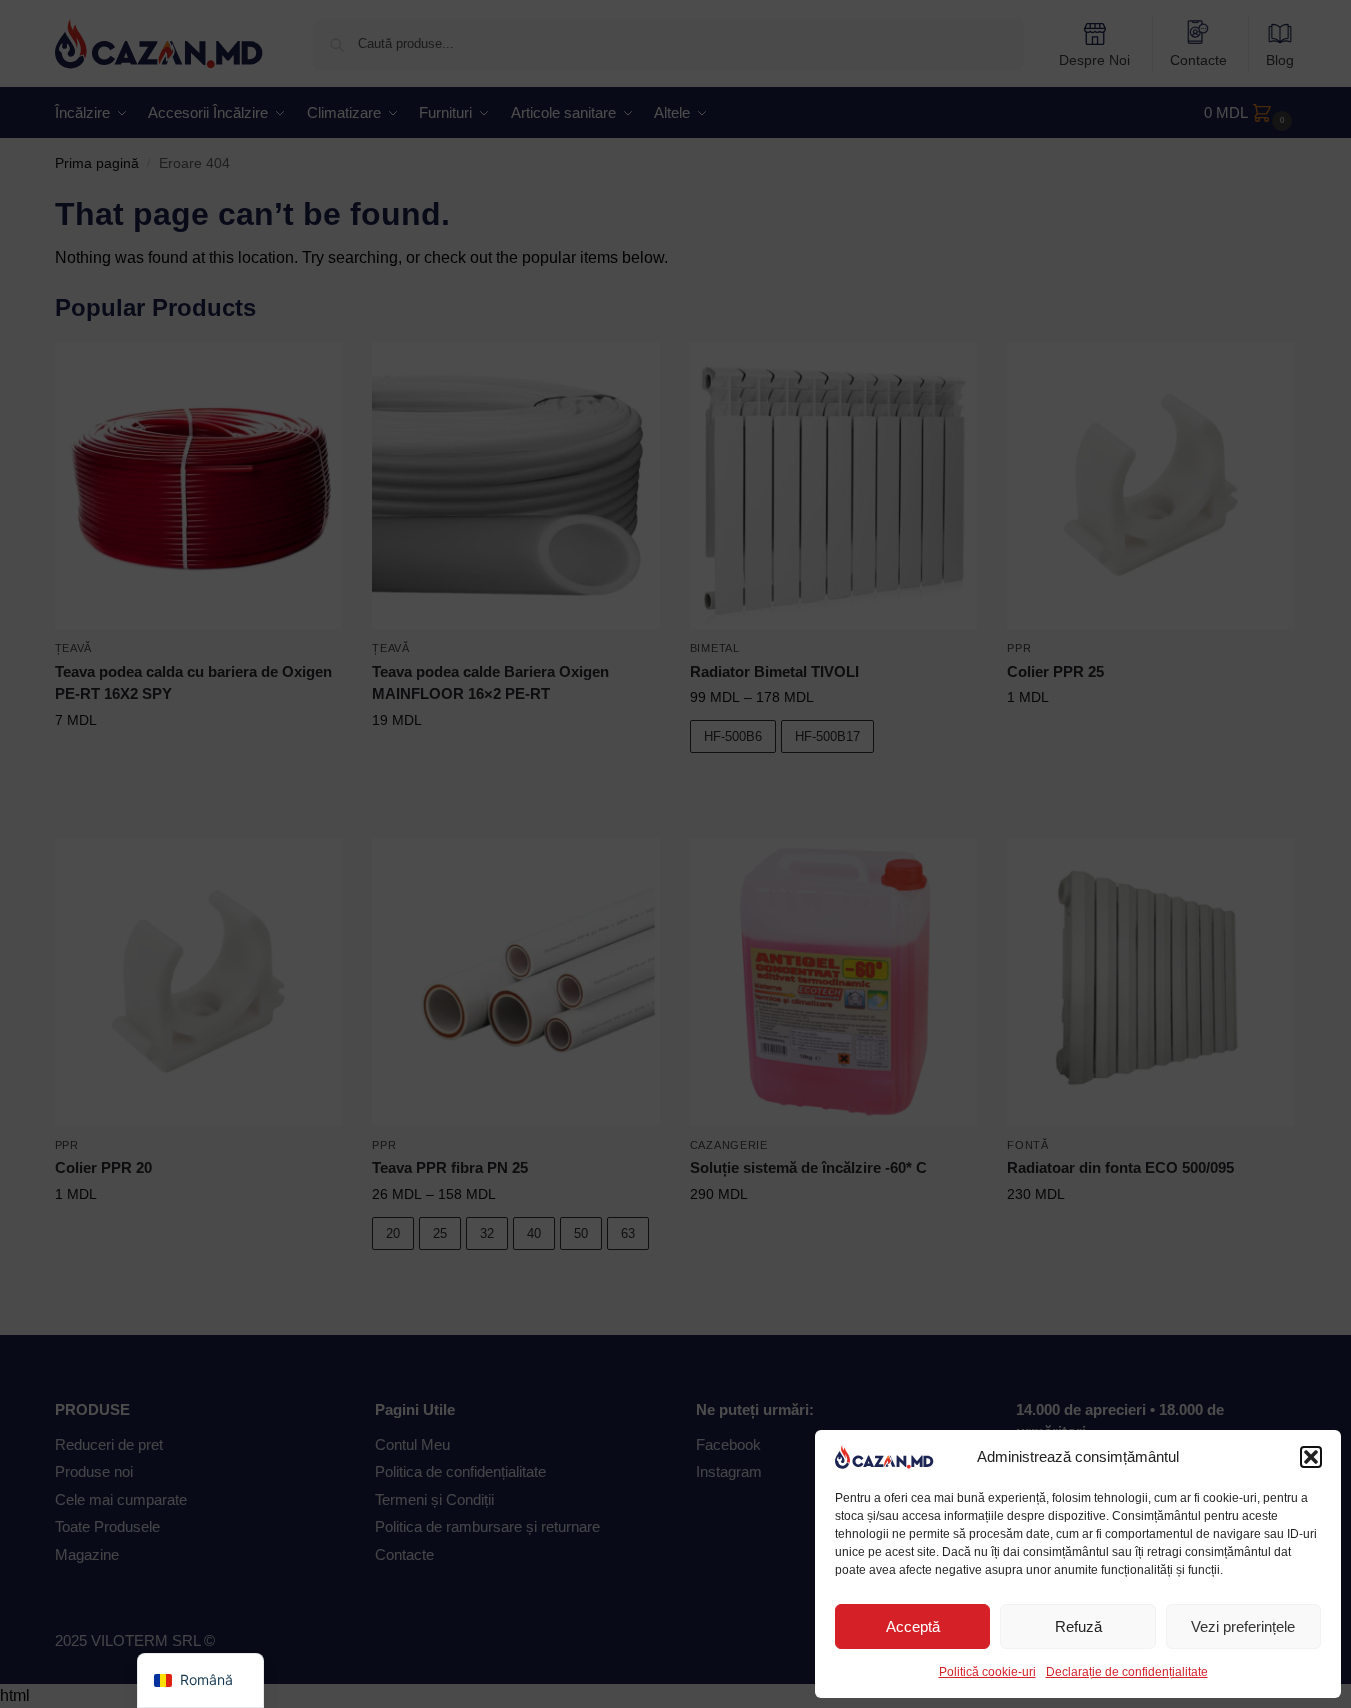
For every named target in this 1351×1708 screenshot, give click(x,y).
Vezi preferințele (1243, 1626)
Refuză (1078, 1626)
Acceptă (913, 1626)
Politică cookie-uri (987, 1672)
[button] (1311, 1457)
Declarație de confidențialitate (1127, 1672)
